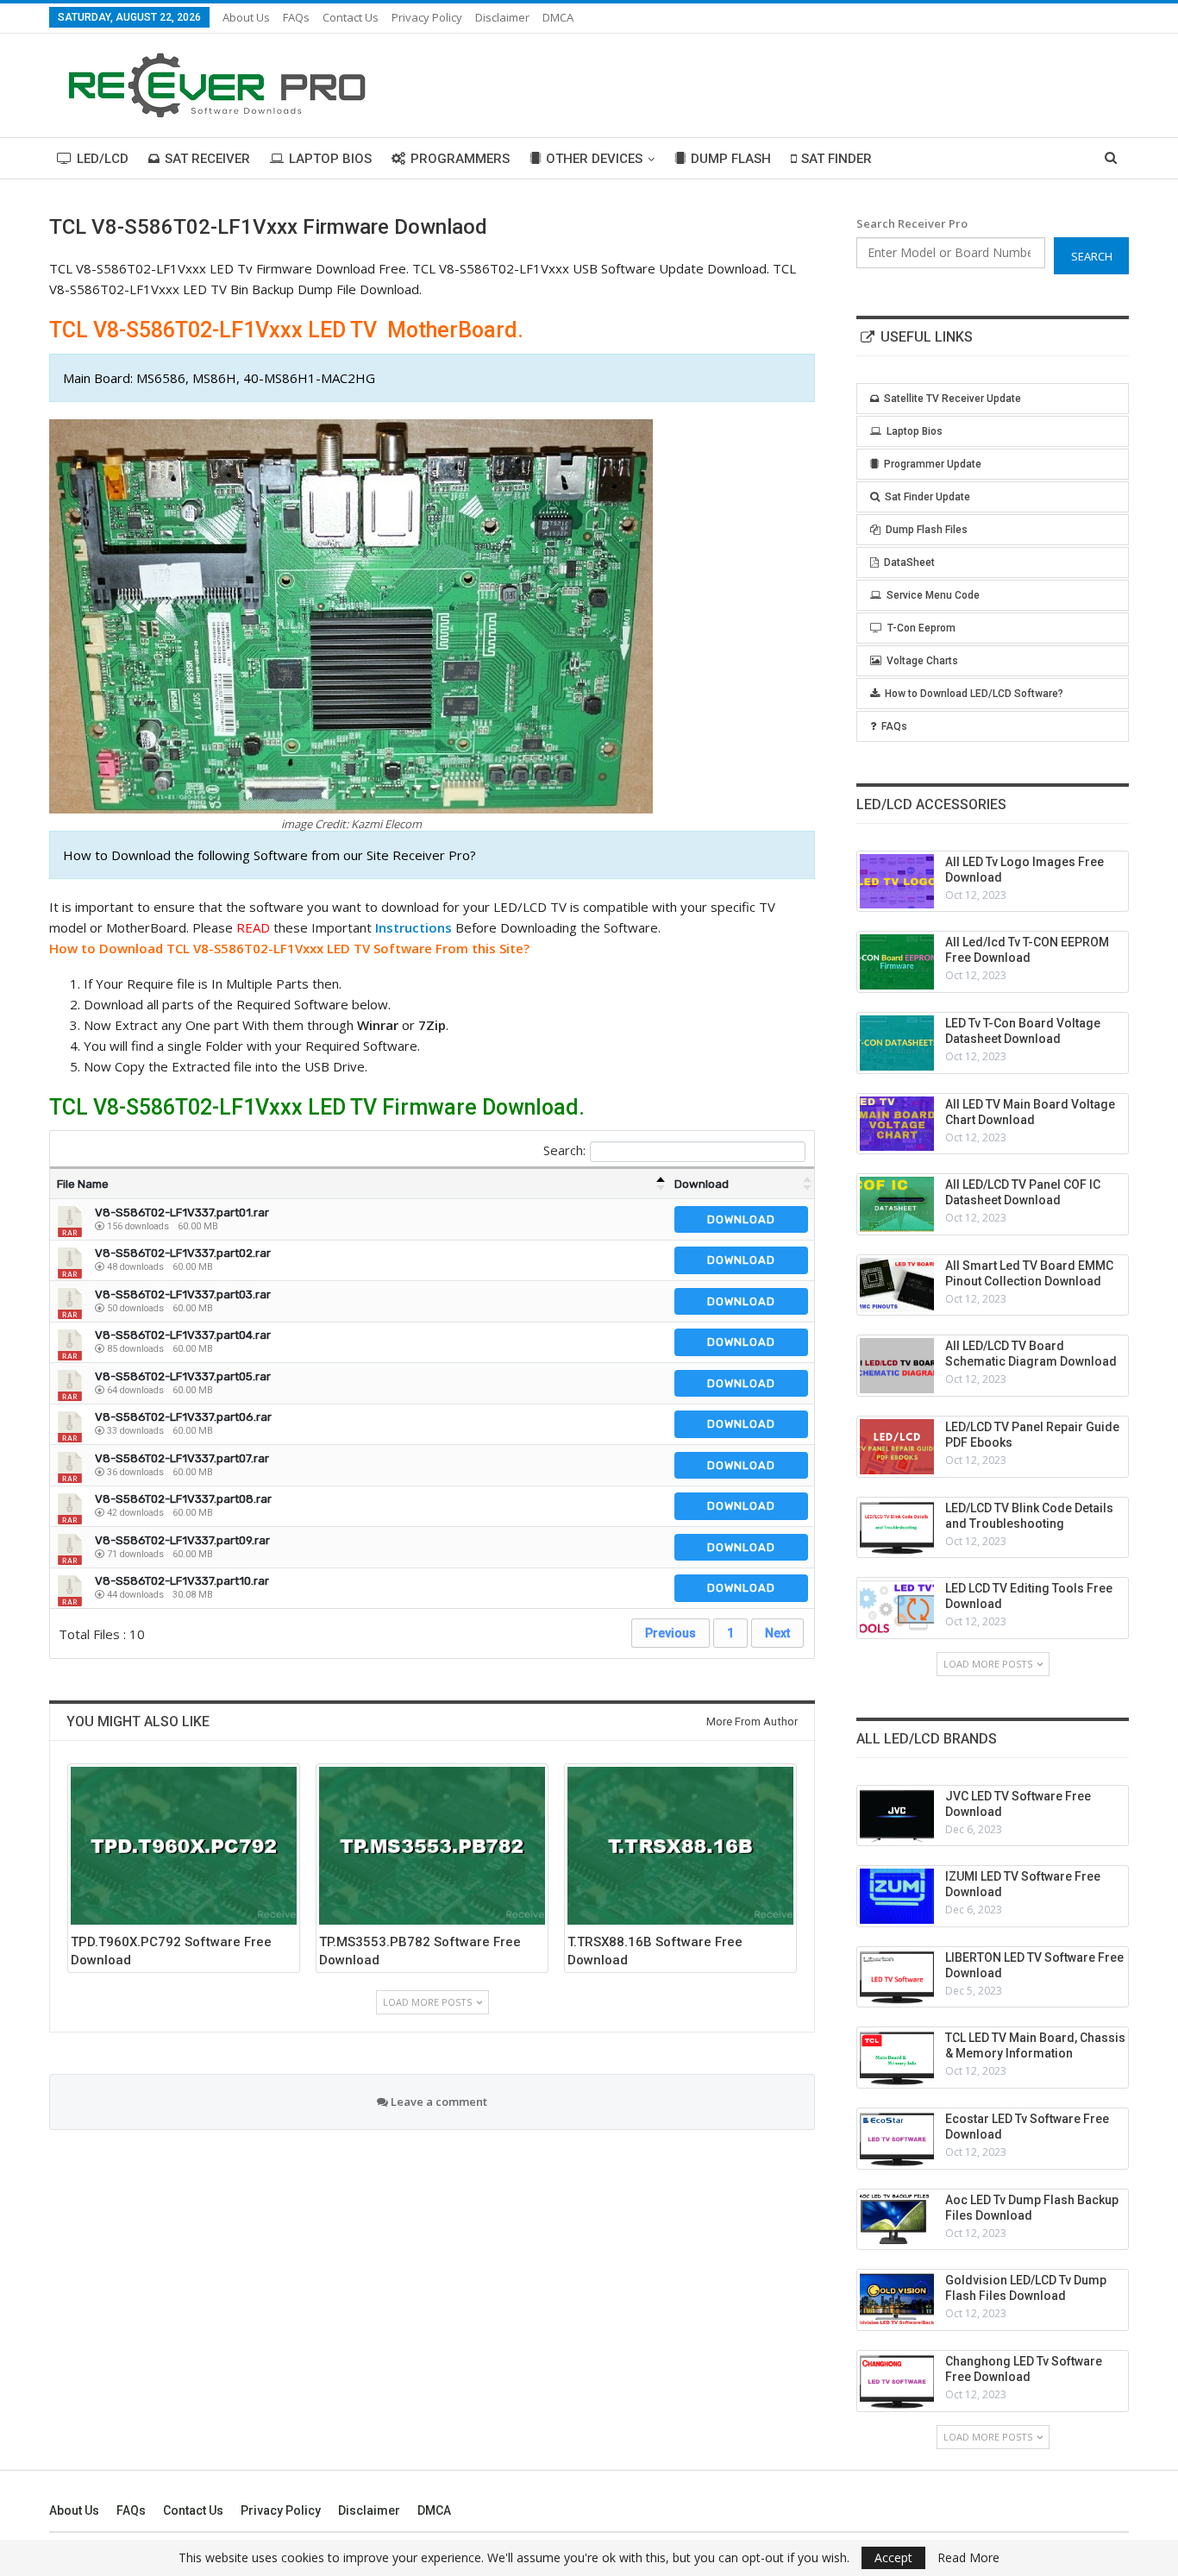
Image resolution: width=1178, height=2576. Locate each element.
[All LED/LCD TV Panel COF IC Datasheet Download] (897, 1204)
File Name (83, 1184)
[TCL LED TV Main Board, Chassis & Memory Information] (897, 2058)
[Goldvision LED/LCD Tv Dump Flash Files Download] (897, 2300)
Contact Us (351, 17)
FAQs (296, 17)
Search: (564, 1150)
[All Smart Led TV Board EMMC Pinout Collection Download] (897, 1285)
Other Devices (594, 159)
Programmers (460, 159)
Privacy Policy (427, 17)
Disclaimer (502, 17)
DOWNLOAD (741, 1219)
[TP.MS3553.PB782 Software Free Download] (432, 1846)
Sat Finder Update (927, 497)
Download (702, 1184)
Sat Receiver (207, 159)
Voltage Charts (922, 661)
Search (1092, 256)
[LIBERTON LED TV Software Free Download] (897, 1977)
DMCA (558, 17)
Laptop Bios (330, 159)
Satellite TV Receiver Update (952, 399)
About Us (246, 17)
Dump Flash (731, 159)
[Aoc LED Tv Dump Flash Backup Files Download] (897, 2220)
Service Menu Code (933, 595)
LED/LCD (103, 159)
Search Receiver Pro (912, 223)
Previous (670, 1633)
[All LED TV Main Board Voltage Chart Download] (897, 1124)
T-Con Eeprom (921, 628)
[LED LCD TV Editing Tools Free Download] (897, 1608)
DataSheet (909, 562)
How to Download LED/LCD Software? (974, 694)
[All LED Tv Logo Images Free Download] (897, 882)
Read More (968, 2558)
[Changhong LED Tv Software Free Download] (897, 2381)
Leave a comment (438, 2102)
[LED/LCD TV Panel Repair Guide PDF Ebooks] (897, 1447)
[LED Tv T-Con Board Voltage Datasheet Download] (897, 1043)
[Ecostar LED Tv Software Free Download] (897, 2139)
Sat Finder (837, 159)
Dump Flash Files (927, 530)
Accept (893, 2557)
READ (253, 927)
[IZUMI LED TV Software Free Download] (897, 1896)
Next (777, 1633)
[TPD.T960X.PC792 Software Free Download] (184, 1846)
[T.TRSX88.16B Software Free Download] (680, 1846)
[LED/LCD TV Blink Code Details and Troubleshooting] (897, 1528)
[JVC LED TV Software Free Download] (897, 1816)
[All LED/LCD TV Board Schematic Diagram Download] (897, 1366)
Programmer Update (933, 464)
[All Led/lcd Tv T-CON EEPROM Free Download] (897, 962)
